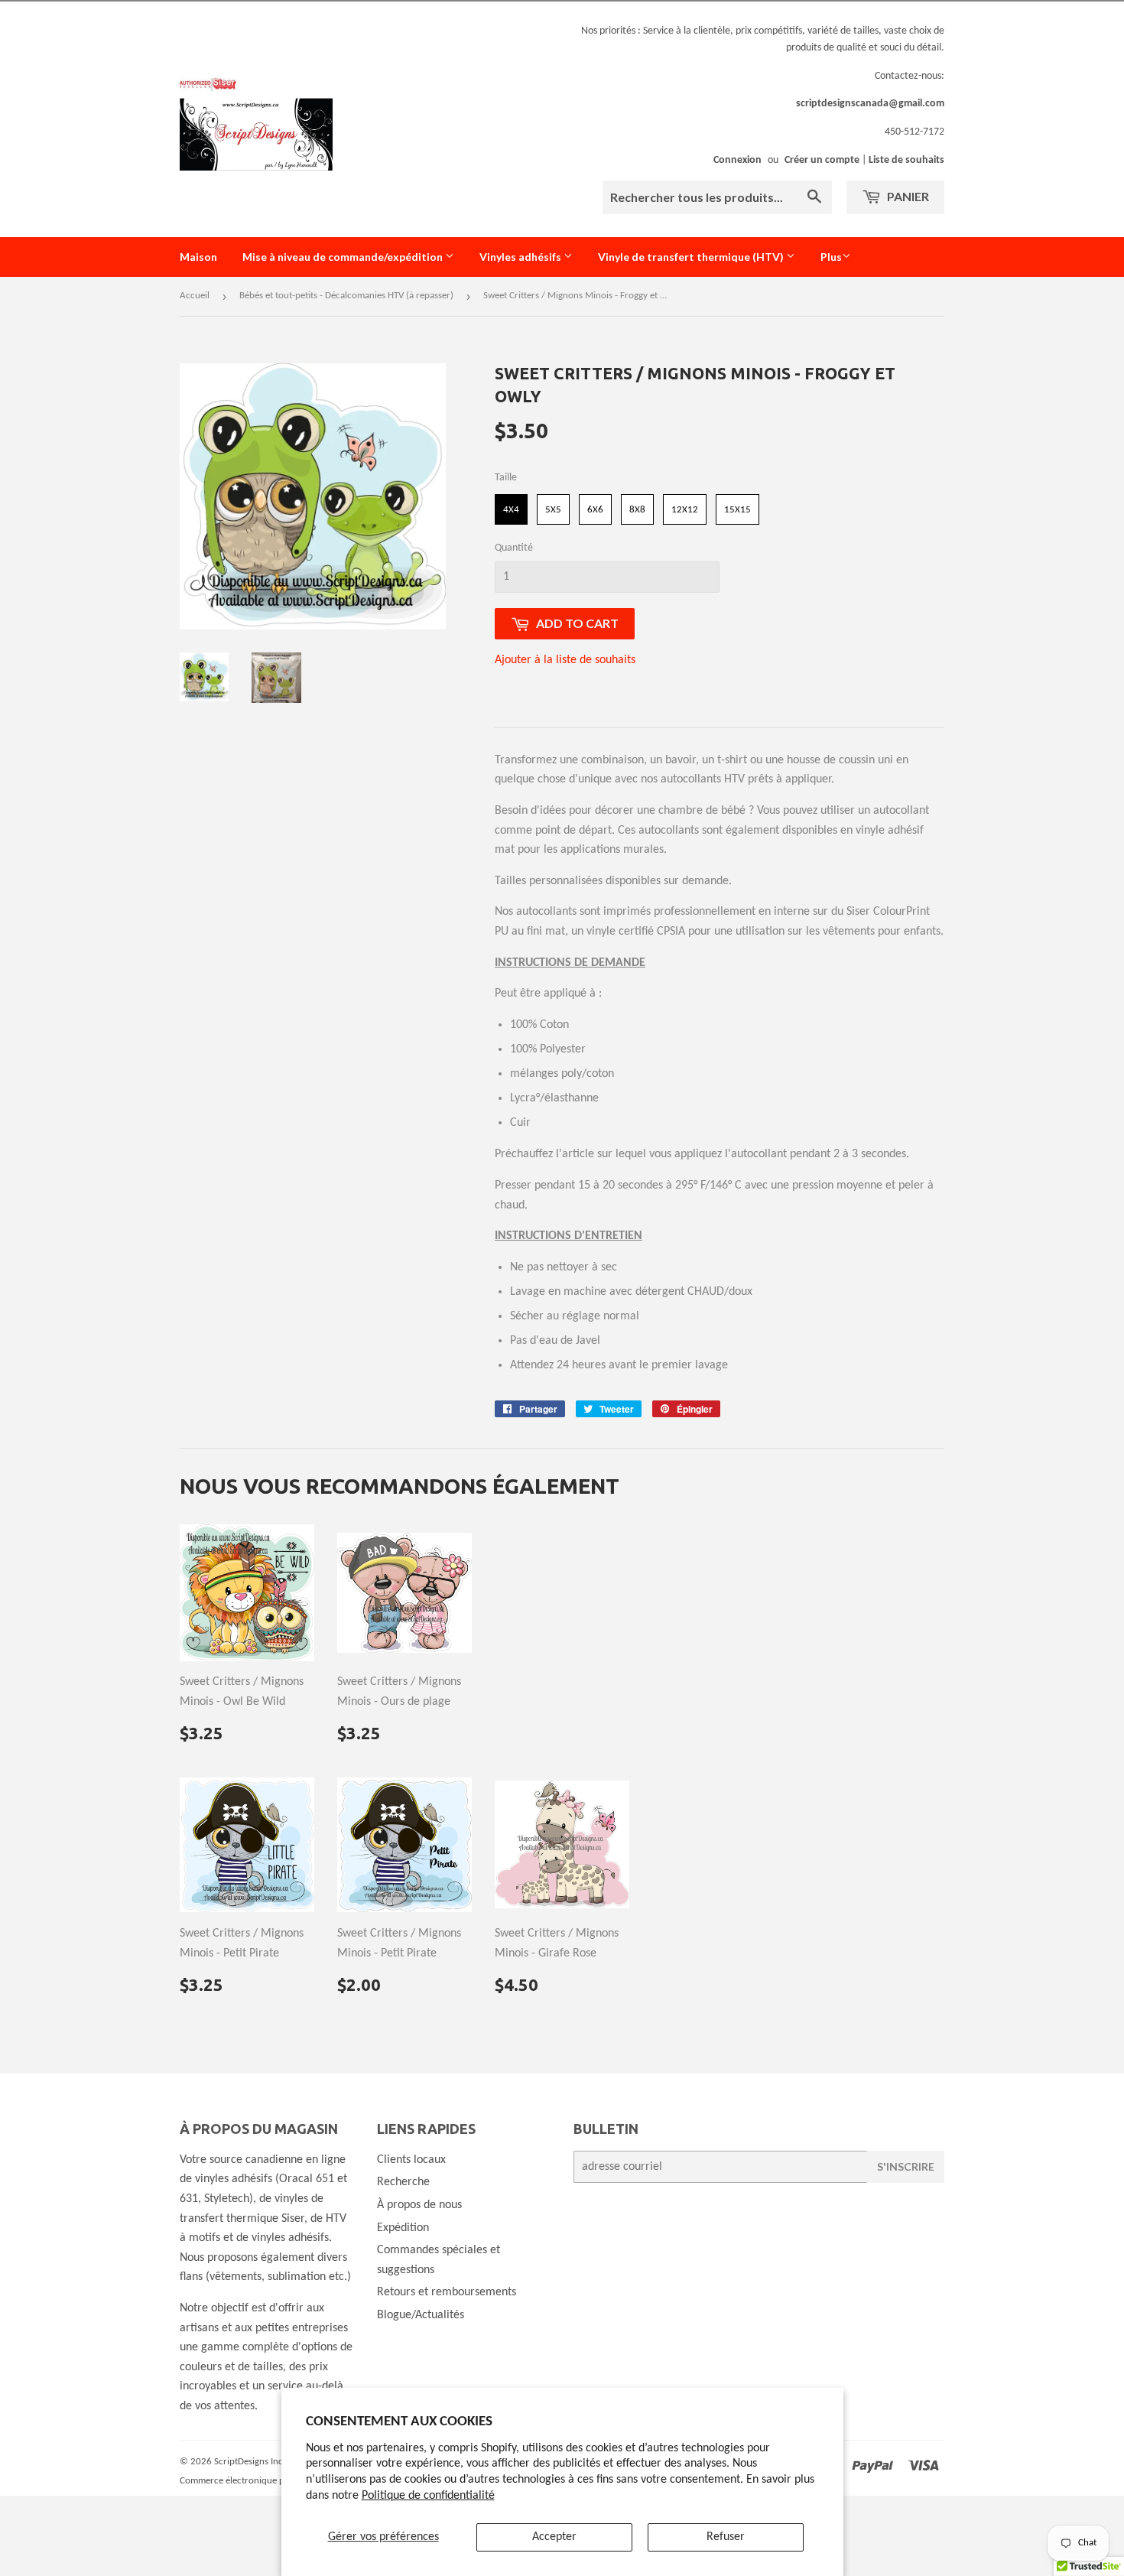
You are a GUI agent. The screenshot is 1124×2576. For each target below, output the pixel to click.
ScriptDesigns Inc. (250, 2462)
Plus (831, 257)
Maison (198, 257)
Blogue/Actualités (421, 2315)
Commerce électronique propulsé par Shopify (272, 2481)
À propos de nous (419, 2205)
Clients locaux (411, 2160)
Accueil (195, 296)
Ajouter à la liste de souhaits (565, 660)
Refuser (726, 2537)
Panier (907, 196)
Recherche (403, 2182)
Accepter (554, 2537)
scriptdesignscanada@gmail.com (870, 104)
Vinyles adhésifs (521, 257)
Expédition (403, 2228)
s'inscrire (906, 2166)
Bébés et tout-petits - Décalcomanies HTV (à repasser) (346, 296)
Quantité (514, 548)
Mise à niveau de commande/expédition (344, 257)
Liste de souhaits (906, 160)
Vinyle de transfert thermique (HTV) (692, 257)
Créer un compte (822, 160)
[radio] (511, 509)
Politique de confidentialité (428, 2496)
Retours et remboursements (447, 2292)
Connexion (737, 160)
